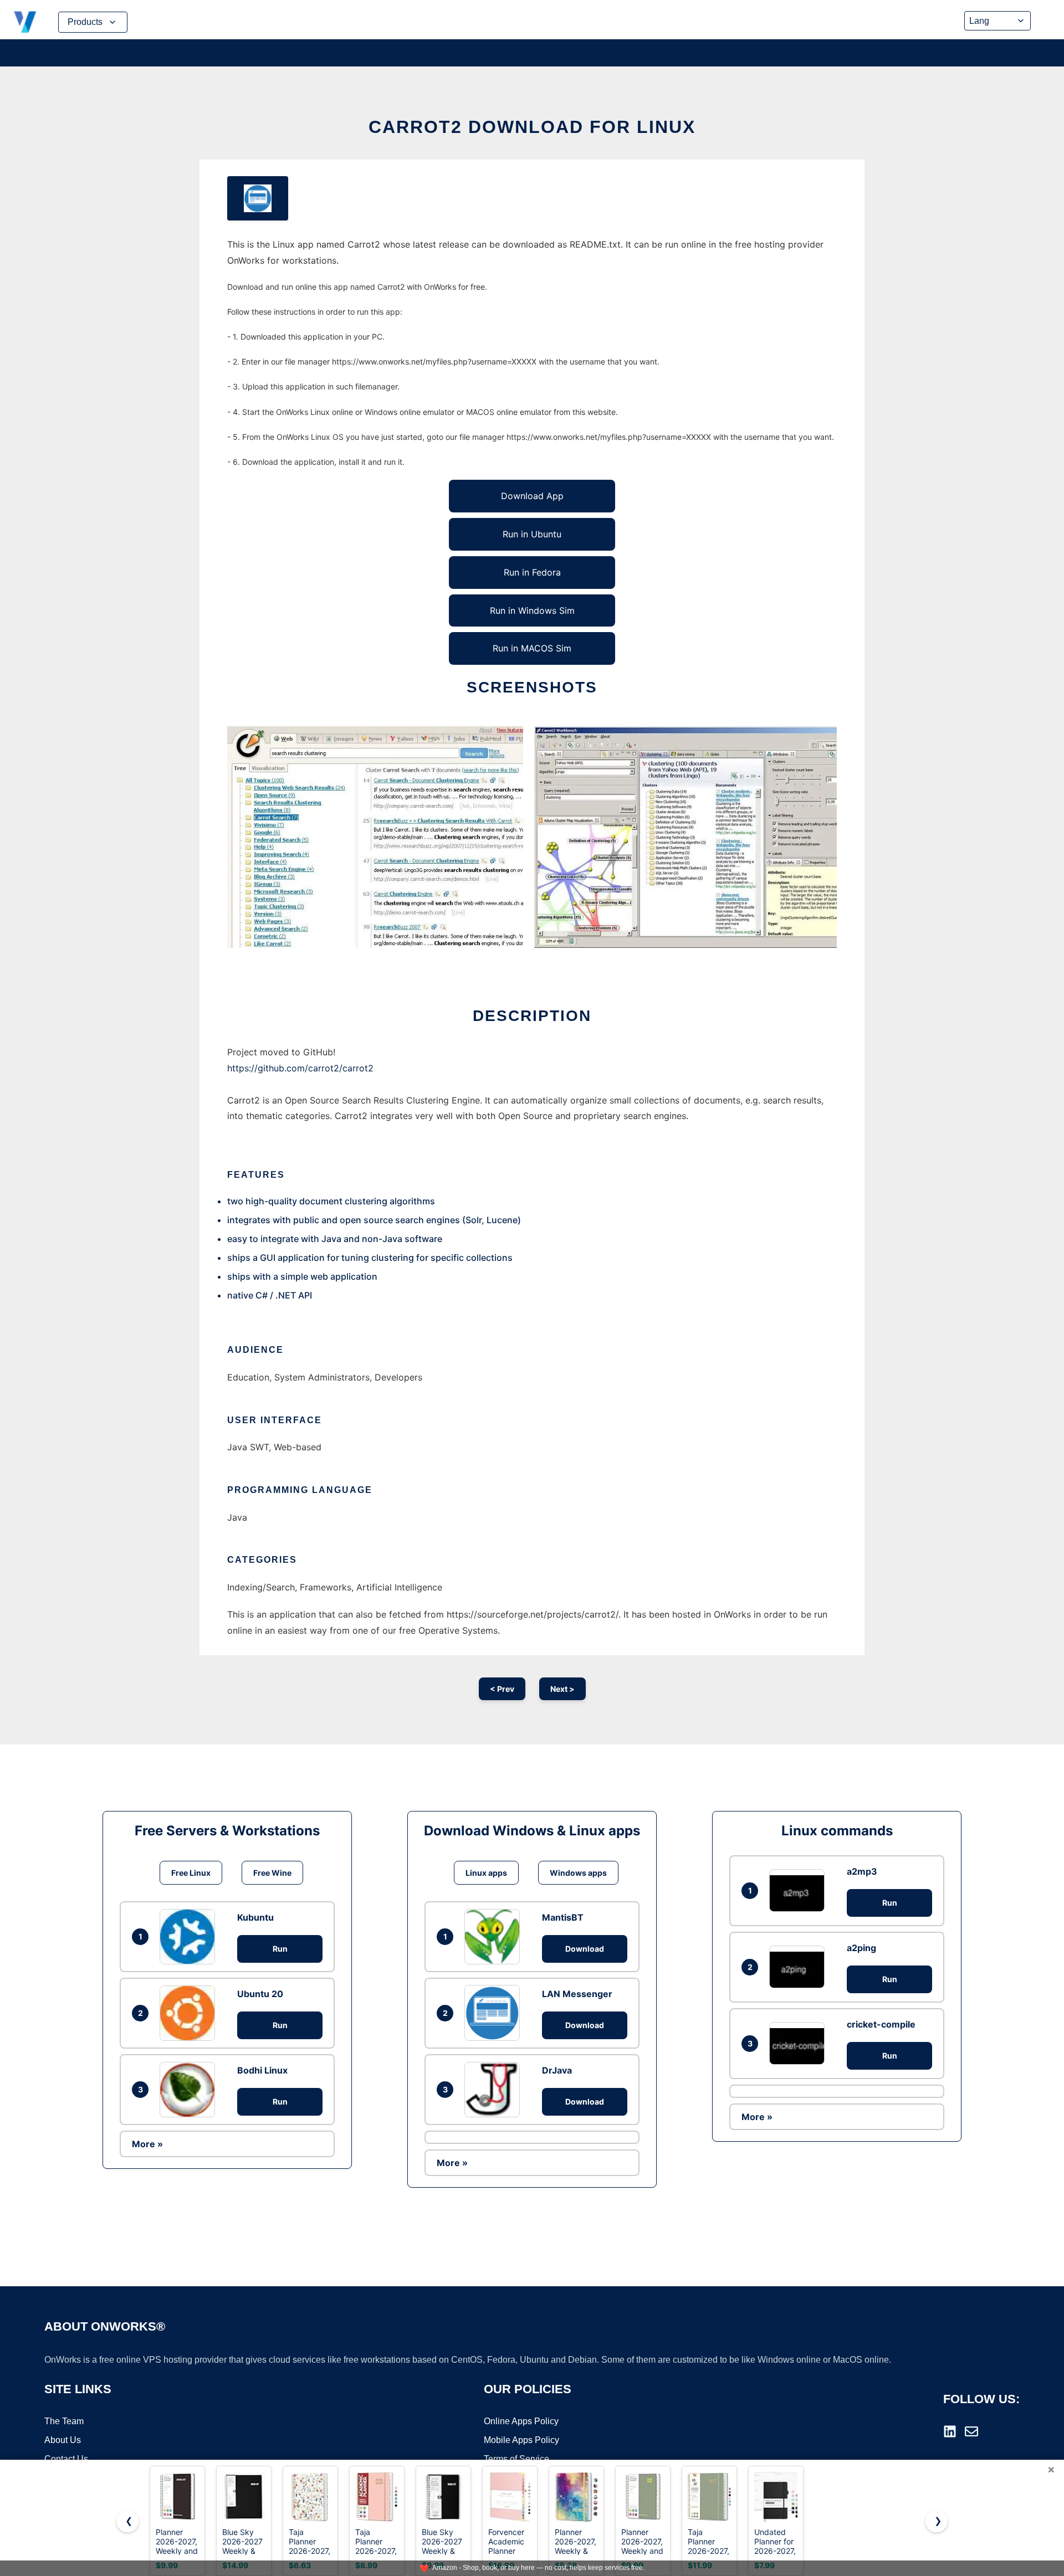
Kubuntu (255, 1917)
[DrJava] (495, 2090)
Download (585, 1949)
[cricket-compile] (800, 2043)
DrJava (557, 2070)
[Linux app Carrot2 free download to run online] (258, 198)
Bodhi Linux (262, 2070)
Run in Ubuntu (532, 534)
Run (280, 1949)
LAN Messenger (577, 1994)
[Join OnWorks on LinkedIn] (950, 2431)
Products (85, 22)
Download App (532, 496)
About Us (63, 2440)
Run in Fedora (532, 572)
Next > (562, 1689)
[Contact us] (971, 2431)
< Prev (502, 1689)
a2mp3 (862, 1871)
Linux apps (486, 1873)
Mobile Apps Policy (521, 2440)
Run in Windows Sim (532, 610)
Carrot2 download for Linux (532, 127)
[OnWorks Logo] (25, 22)
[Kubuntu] (190, 1937)
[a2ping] (800, 1967)
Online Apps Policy (521, 2421)
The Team (64, 2421)
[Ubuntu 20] (190, 2013)
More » (147, 2144)
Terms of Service (516, 2459)
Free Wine (272, 1873)
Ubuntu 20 (260, 1994)
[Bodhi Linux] (190, 2090)
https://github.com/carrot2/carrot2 (300, 1068)
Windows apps (578, 1873)
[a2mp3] (800, 1890)
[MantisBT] (495, 1937)
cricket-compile (881, 2024)
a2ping (861, 1948)
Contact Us (66, 2459)
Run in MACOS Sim (532, 648)
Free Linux (191, 1873)
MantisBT (563, 1917)
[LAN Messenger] (495, 2013)
